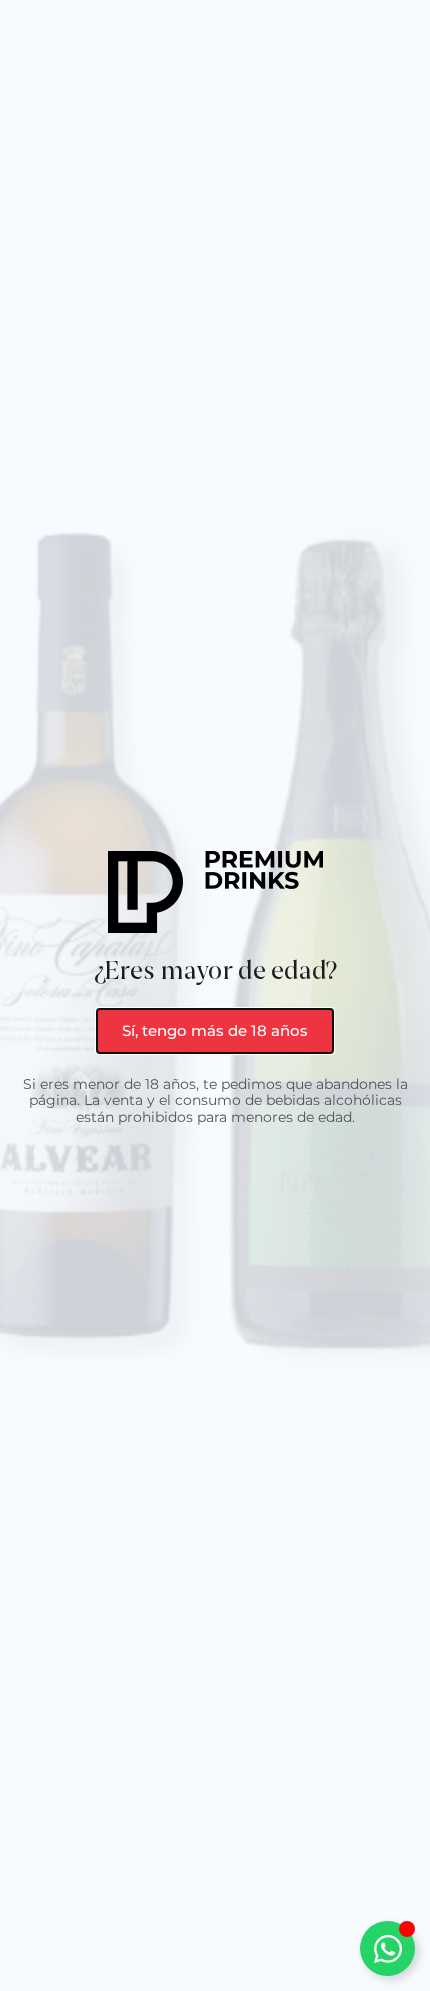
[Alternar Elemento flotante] (387, 1948)
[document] (215, 995)
